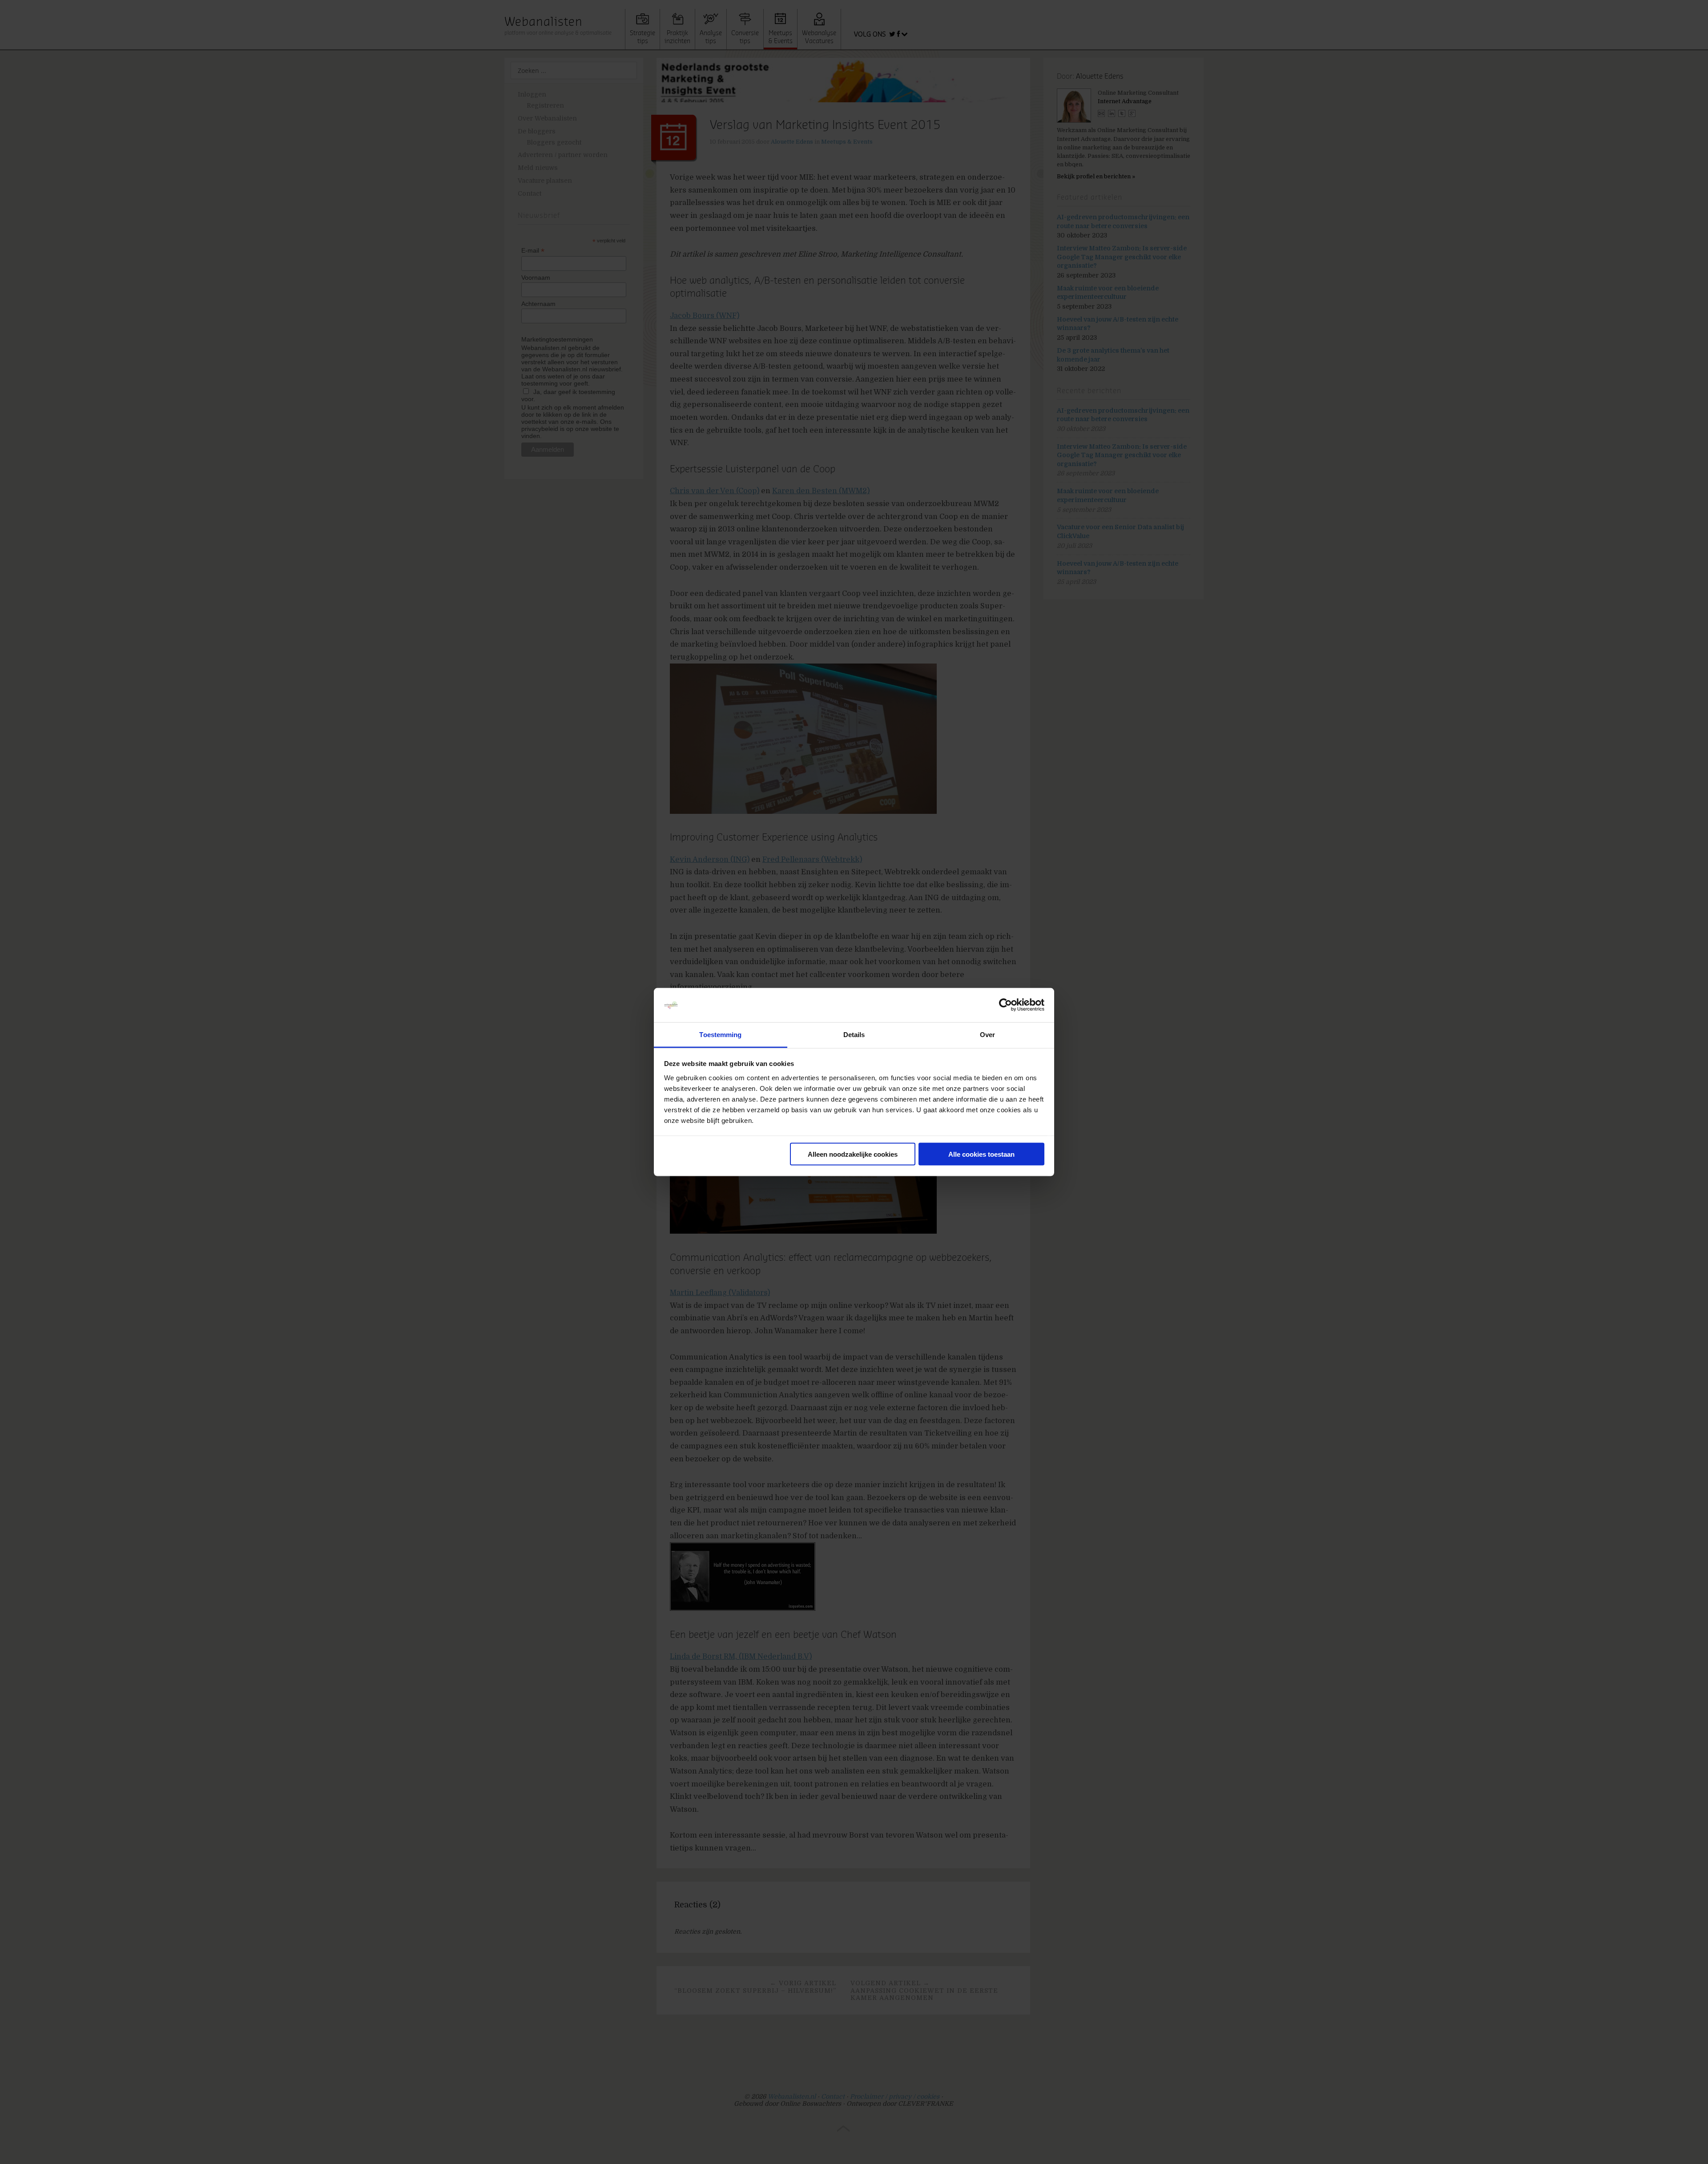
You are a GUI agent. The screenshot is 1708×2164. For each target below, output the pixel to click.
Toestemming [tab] (720, 1034)
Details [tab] (854, 1034)
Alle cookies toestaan (981, 1154)
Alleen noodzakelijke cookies (853, 1154)
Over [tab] (987, 1034)
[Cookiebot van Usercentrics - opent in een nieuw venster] (1005, 1005)
